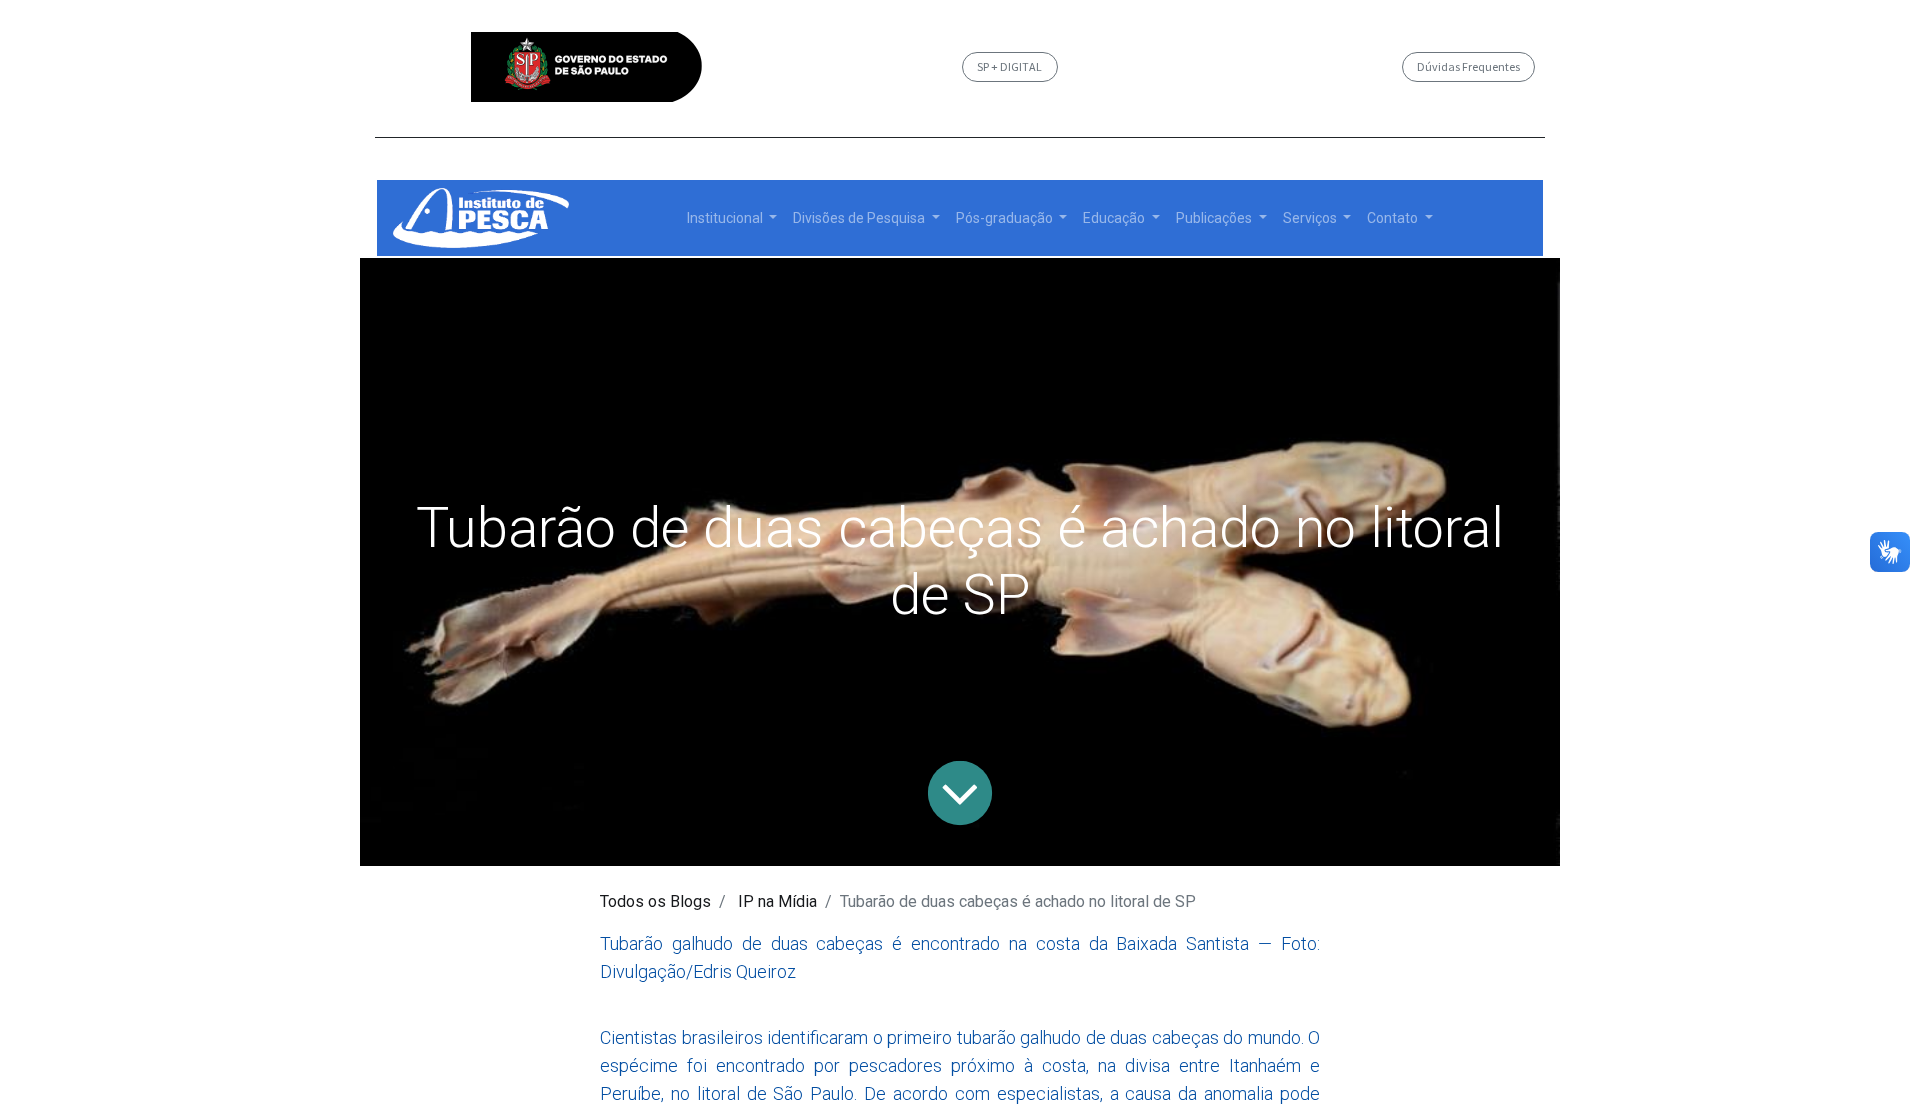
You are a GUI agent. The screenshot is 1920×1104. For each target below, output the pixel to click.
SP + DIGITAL (1009, 66)
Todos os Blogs (655, 901)
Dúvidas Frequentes (1468, 66)
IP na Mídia (777, 901)
